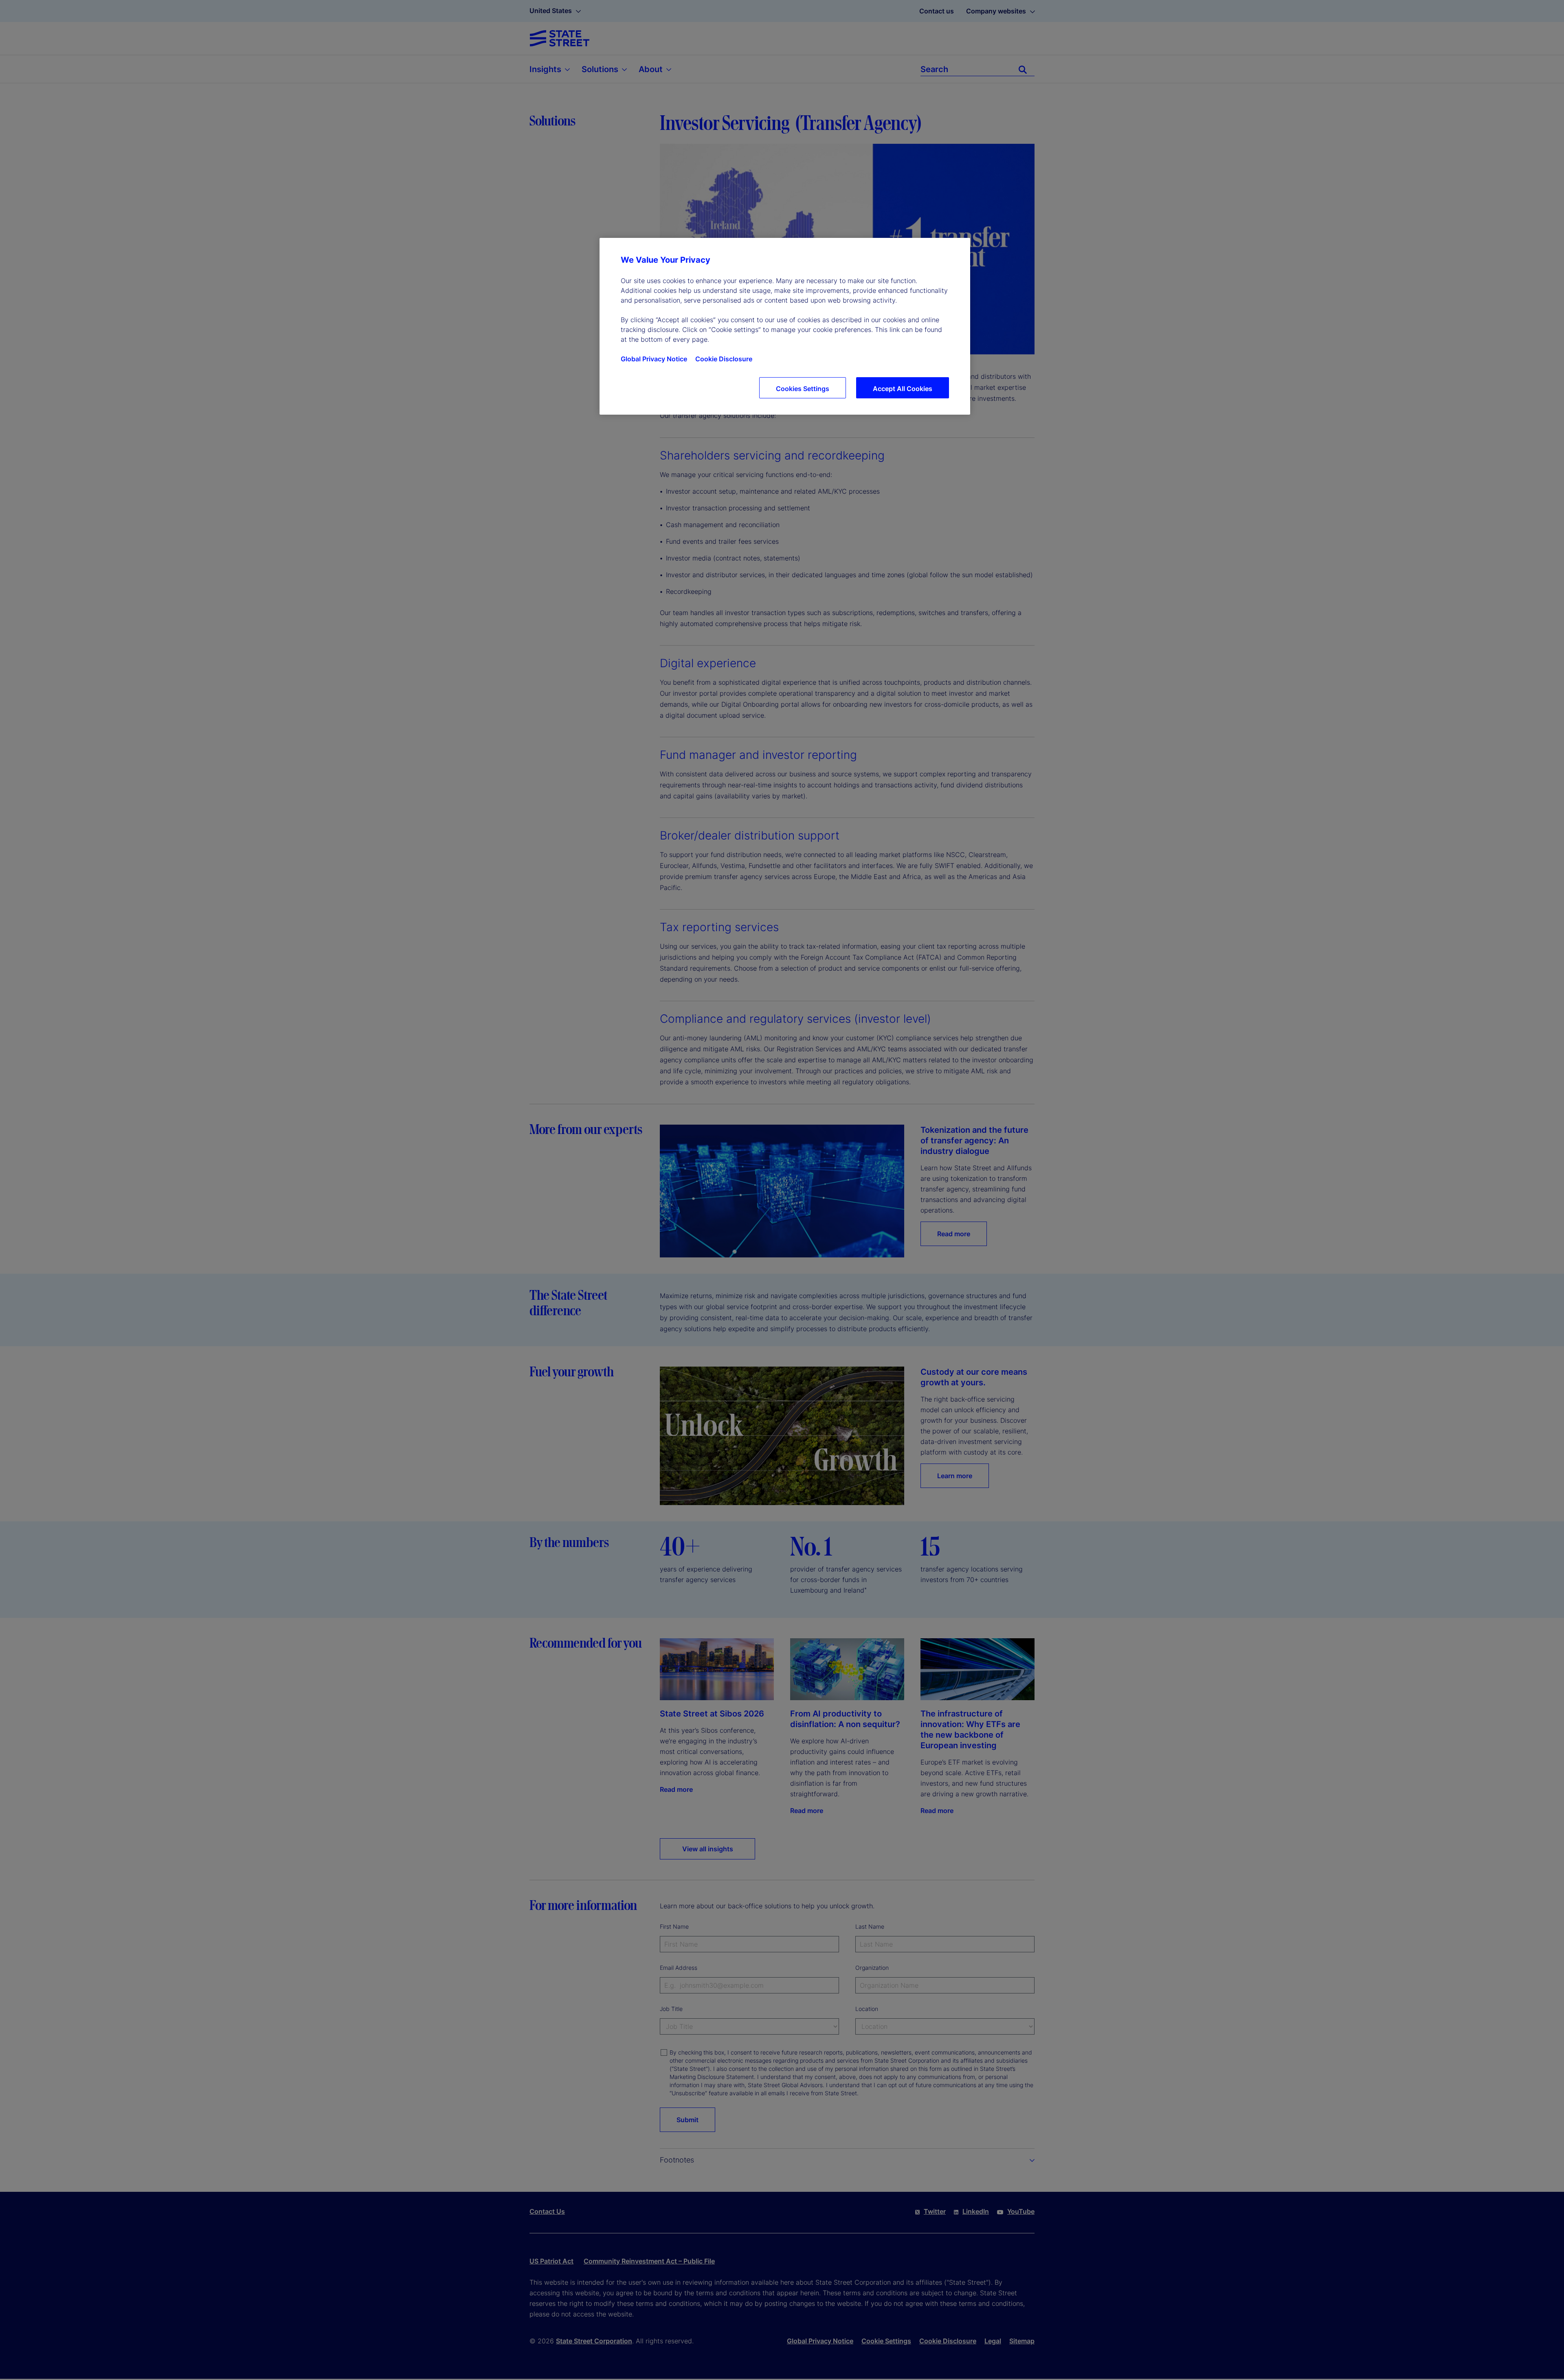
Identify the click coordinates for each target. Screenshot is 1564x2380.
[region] (785, 326)
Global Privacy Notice (654, 359)
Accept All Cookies (903, 389)
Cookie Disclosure (724, 359)
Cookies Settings (803, 389)
